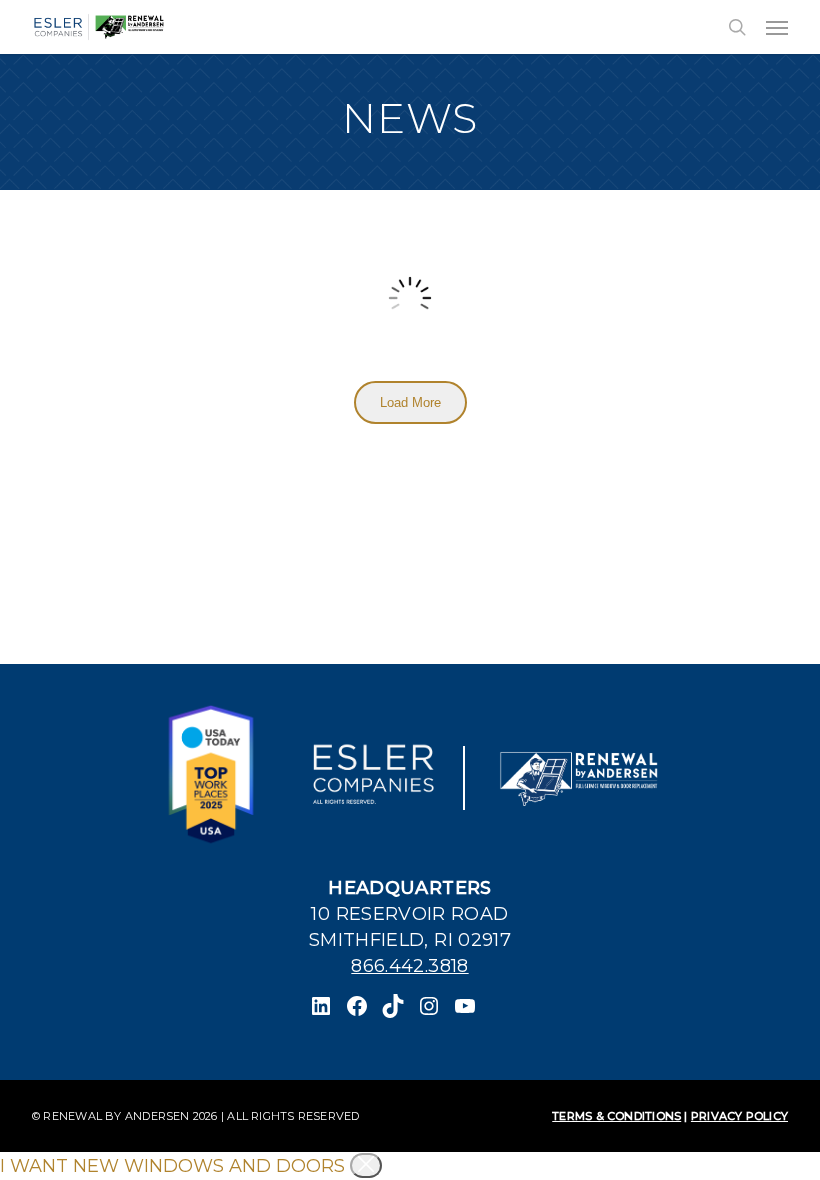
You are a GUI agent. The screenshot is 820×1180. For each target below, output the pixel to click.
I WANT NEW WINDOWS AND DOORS (172, 1166)
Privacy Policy (739, 1116)
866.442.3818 (409, 966)
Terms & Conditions (616, 1116)
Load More (410, 402)
